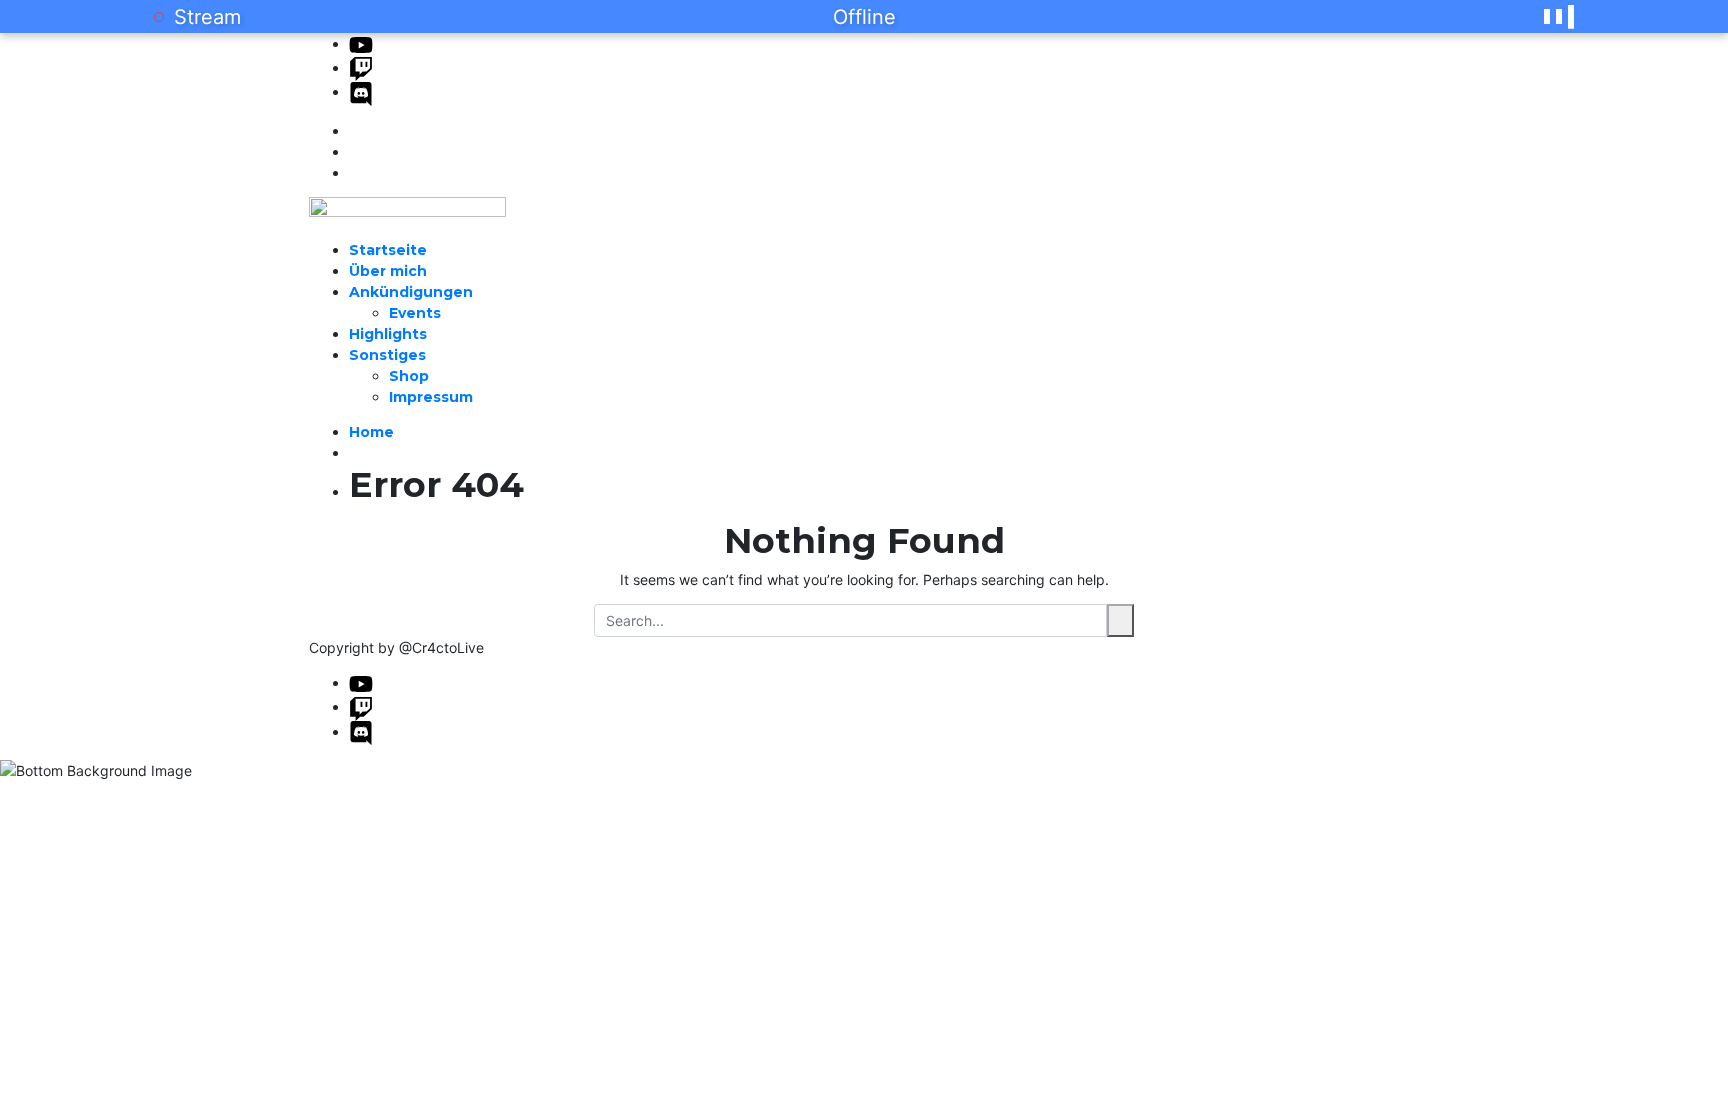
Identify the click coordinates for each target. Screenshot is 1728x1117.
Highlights (388, 334)
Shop (409, 376)
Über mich (388, 271)
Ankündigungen (411, 292)
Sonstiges (387, 355)
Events (415, 313)
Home (371, 432)
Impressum (431, 397)
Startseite (388, 250)
